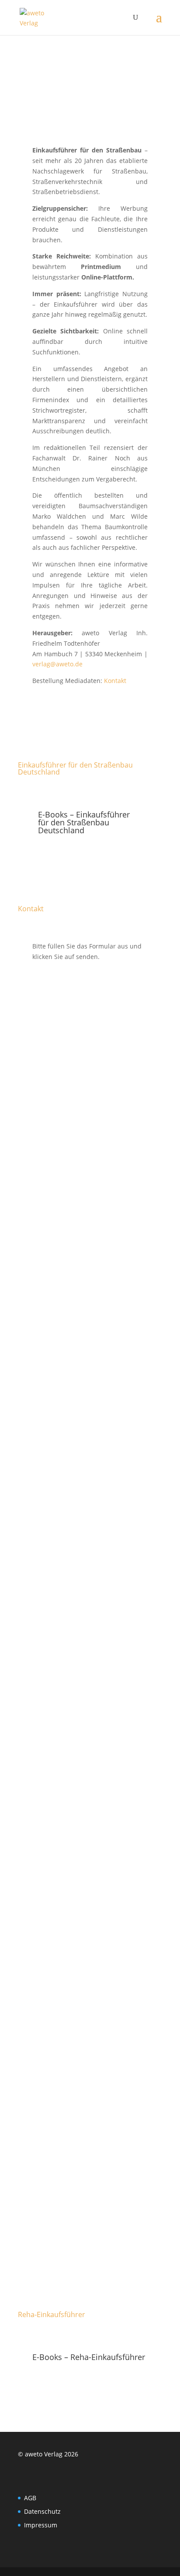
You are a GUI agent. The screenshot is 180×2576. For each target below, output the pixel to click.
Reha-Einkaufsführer (52, 2314)
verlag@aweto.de (57, 664)
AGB (30, 2498)
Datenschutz (42, 2511)
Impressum (41, 2525)
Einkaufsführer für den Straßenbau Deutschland (75, 768)
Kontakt (115, 681)
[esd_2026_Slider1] (90, 132)
